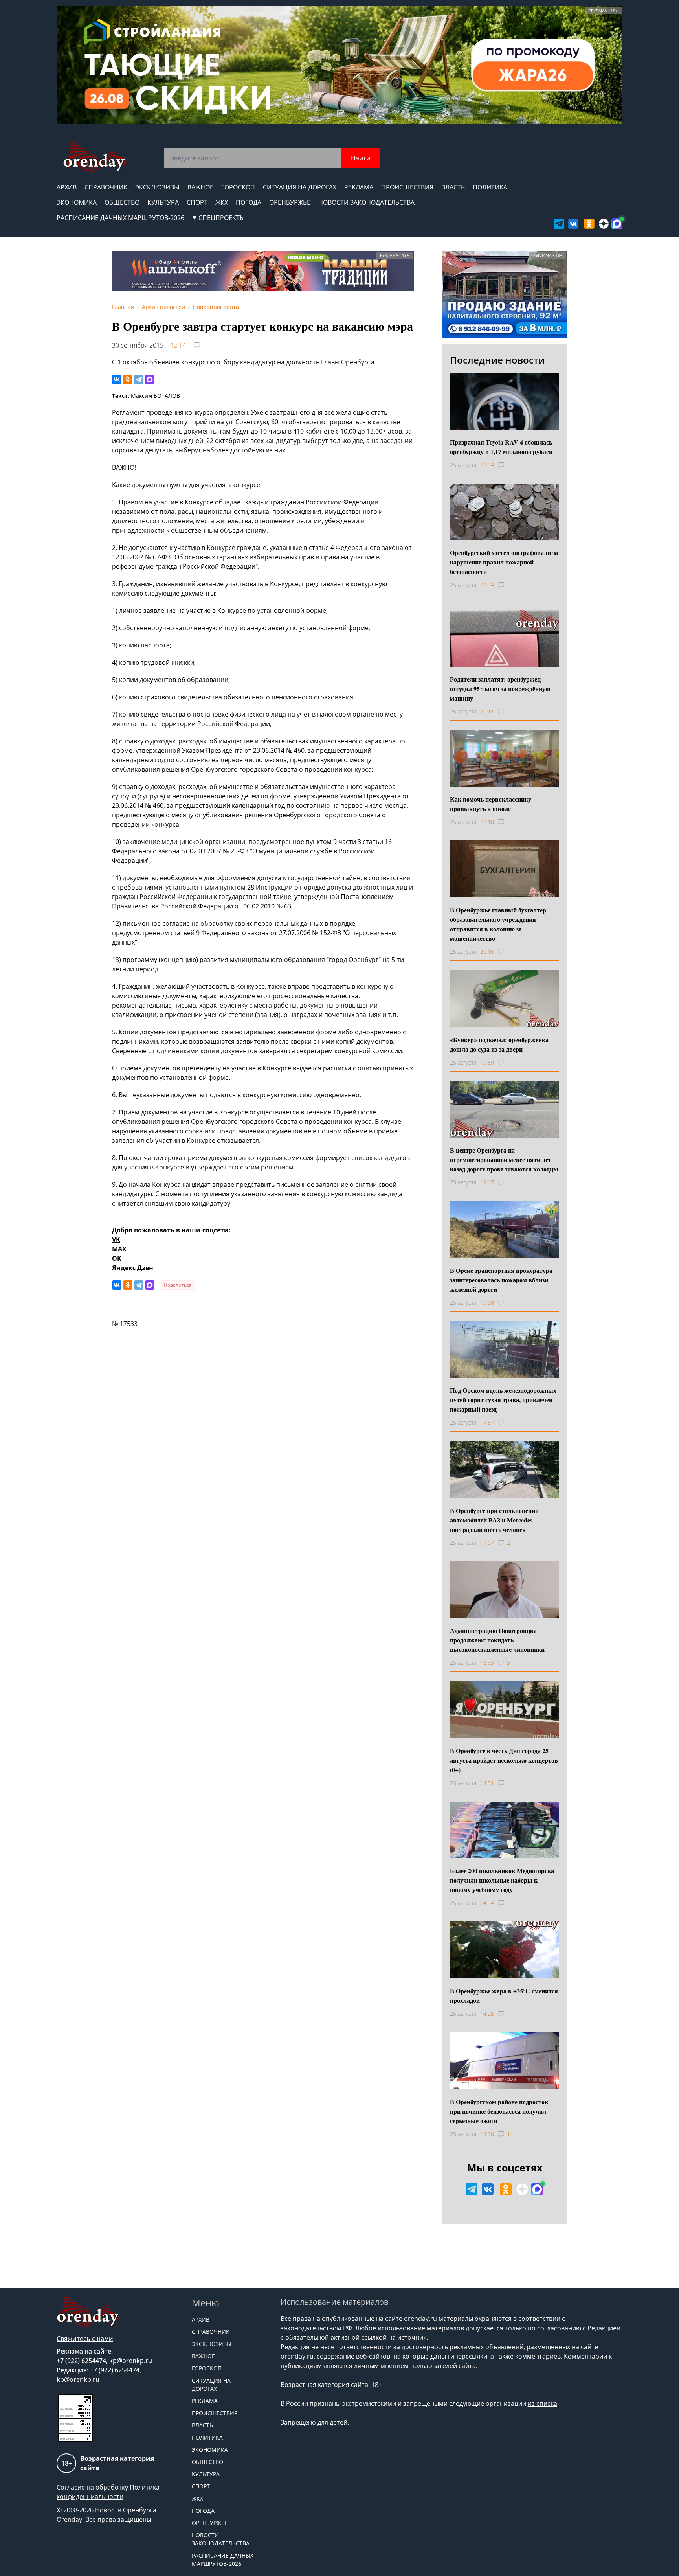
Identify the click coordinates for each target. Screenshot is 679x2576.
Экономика (77, 202)
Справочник (106, 187)
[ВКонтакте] (117, 379)
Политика (490, 187)
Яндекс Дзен (133, 1268)
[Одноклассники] (128, 379)
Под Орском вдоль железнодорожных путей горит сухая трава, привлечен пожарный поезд (503, 1400)
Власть (453, 187)
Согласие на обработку (92, 2487)
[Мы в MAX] (617, 224)
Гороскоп (238, 187)
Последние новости (497, 360)
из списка (542, 2403)
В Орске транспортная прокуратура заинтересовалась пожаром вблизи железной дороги (501, 1280)
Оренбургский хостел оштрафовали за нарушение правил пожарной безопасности (504, 562)
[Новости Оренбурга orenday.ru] (95, 157)
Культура (163, 202)
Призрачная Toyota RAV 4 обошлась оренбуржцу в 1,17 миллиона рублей (501, 447)
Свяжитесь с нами (85, 2339)
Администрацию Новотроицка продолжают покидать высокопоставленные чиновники (497, 1640)
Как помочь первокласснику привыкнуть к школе (491, 804)
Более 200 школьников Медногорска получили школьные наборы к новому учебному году (502, 1880)
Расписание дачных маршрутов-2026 (120, 218)
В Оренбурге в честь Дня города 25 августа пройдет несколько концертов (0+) (504, 1760)
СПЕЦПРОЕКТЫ (222, 218)
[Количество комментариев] (508, 465)
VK (116, 1239)
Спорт (197, 202)
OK (117, 1258)
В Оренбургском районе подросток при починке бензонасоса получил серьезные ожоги (499, 2111)
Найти (361, 158)
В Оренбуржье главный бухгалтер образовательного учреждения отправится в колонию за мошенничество (498, 924)
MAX (119, 1249)
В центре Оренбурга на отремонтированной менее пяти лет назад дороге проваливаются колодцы (504, 1159)
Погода (249, 202)
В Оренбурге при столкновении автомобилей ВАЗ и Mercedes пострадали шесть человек (494, 1520)
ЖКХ (222, 202)
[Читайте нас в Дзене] (604, 224)
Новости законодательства (366, 202)
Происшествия (407, 187)
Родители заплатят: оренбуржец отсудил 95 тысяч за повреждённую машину (500, 689)
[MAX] (150, 379)
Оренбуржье (290, 202)
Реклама (359, 187)
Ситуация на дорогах (300, 187)
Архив (67, 187)
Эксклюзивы (157, 187)
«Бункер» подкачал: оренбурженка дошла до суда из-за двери (499, 1044)
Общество (122, 202)
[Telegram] (139, 379)
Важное (200, 187)
